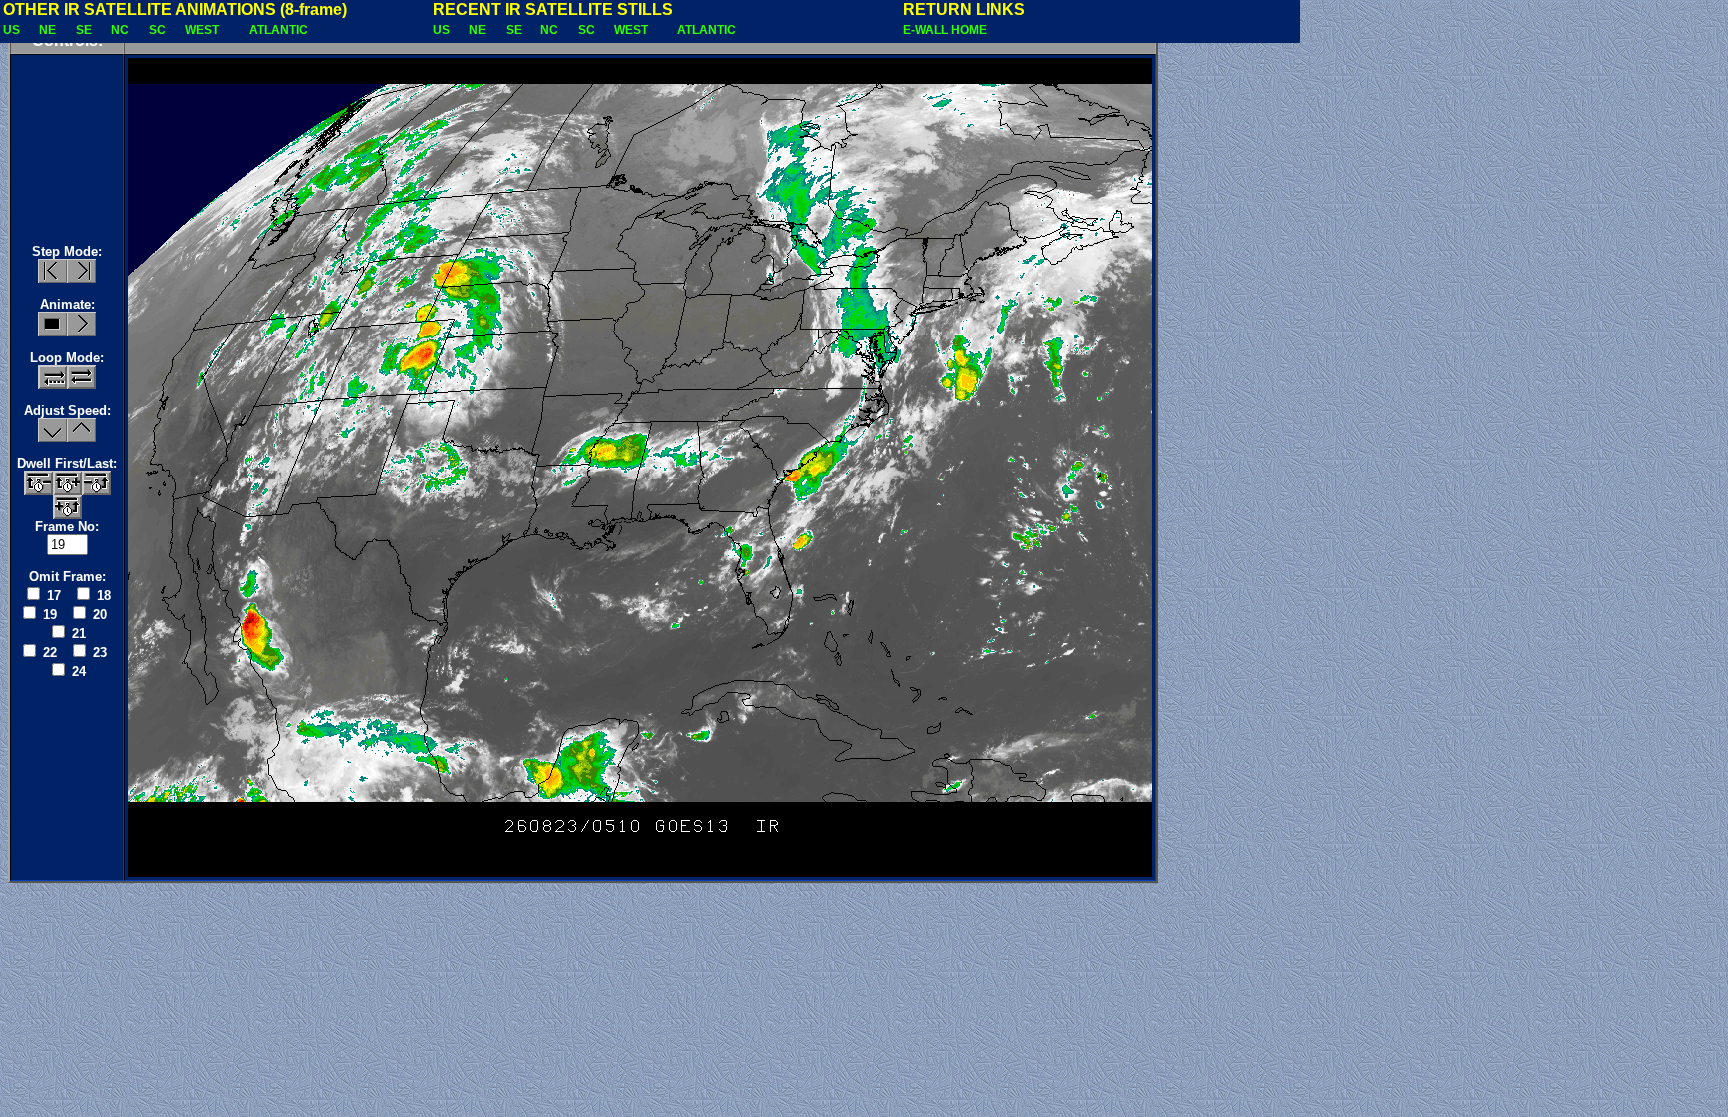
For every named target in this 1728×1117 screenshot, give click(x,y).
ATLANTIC (280, 30)
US (13, 30)
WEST (203, 30)
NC (121, 30)
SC (159, 30)
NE (49, 30)
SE (85, 30)
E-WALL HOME (945, 30)
